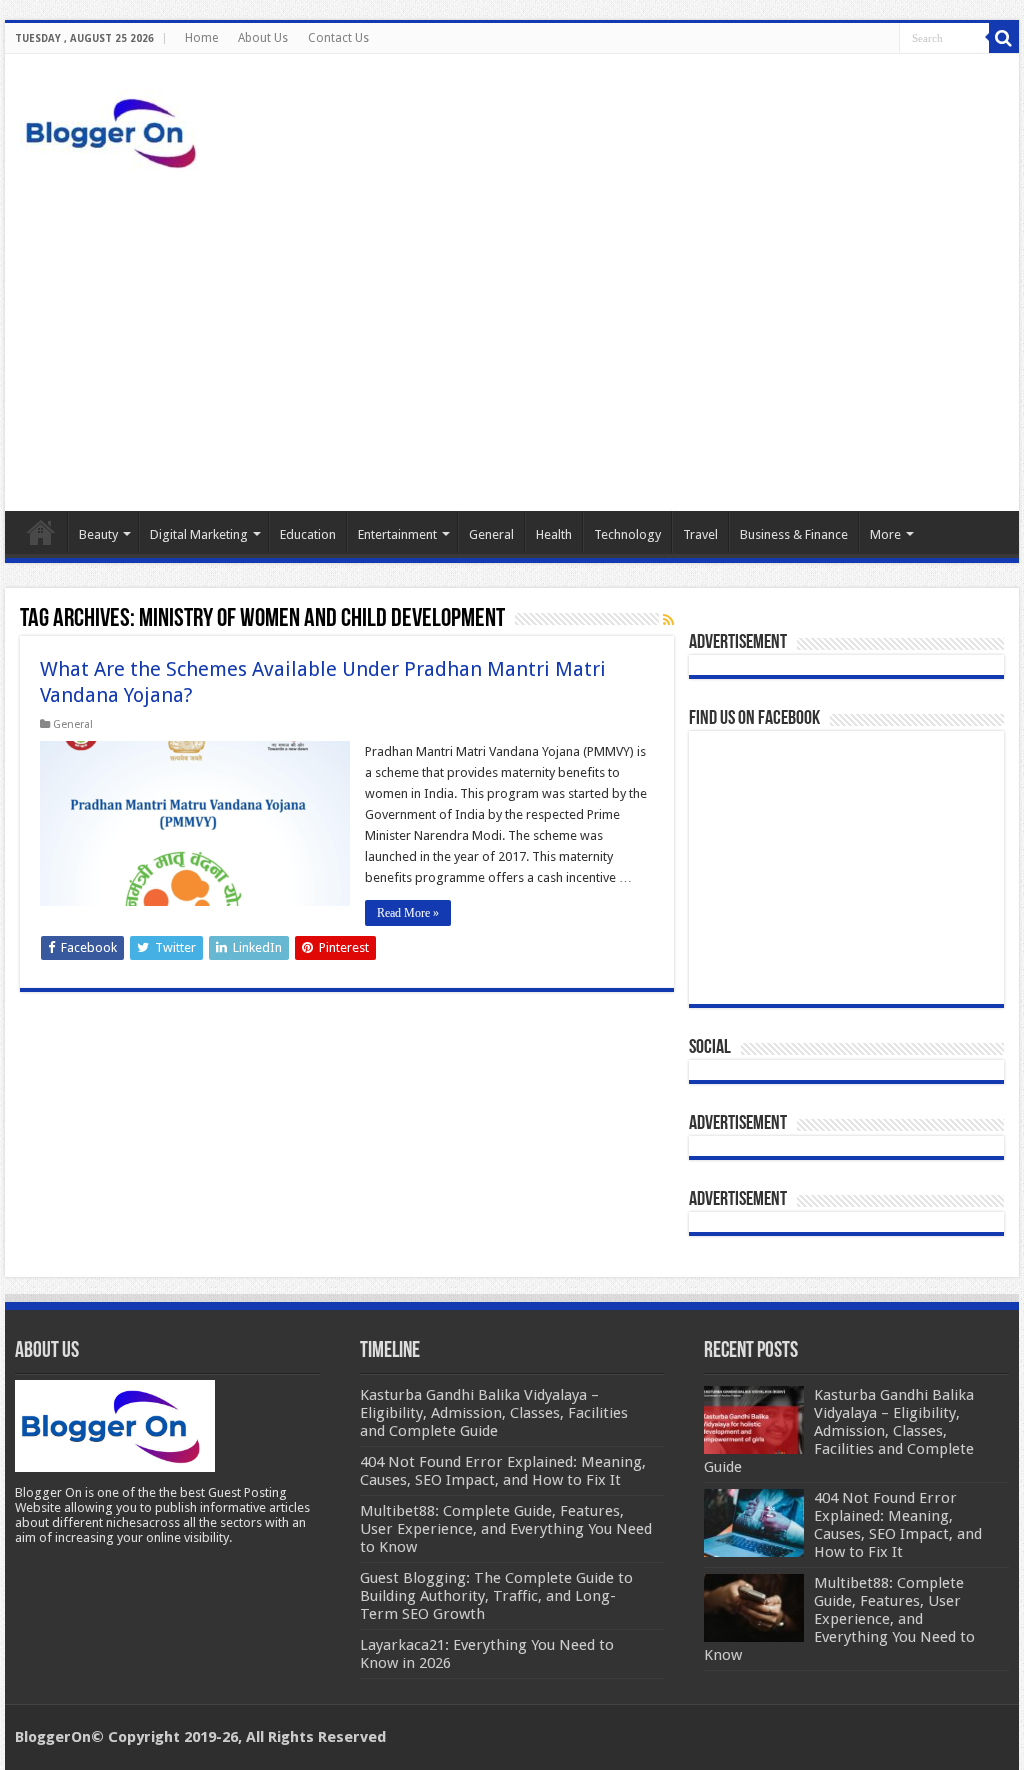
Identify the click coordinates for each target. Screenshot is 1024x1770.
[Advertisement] (512, 341)
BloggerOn (53, 1737)
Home (201, 38)
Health (554, 534)
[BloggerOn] (115, 129)
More (885, 534)
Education (308, 534)
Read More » (408, 913)
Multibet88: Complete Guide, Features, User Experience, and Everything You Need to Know (839, 1619)
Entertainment (397, 534)
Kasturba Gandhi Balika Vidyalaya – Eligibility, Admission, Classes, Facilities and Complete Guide (839, 1431)
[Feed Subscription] (668, 620)
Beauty (98, 534)
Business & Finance (794, 534)
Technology (627, 534)
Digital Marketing (199, 534)
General (491, 534)
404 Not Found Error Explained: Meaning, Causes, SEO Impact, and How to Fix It (898, 1525)
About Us (263, 38)
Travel (700, 534)
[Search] (1004, 38)
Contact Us (338, 38)
